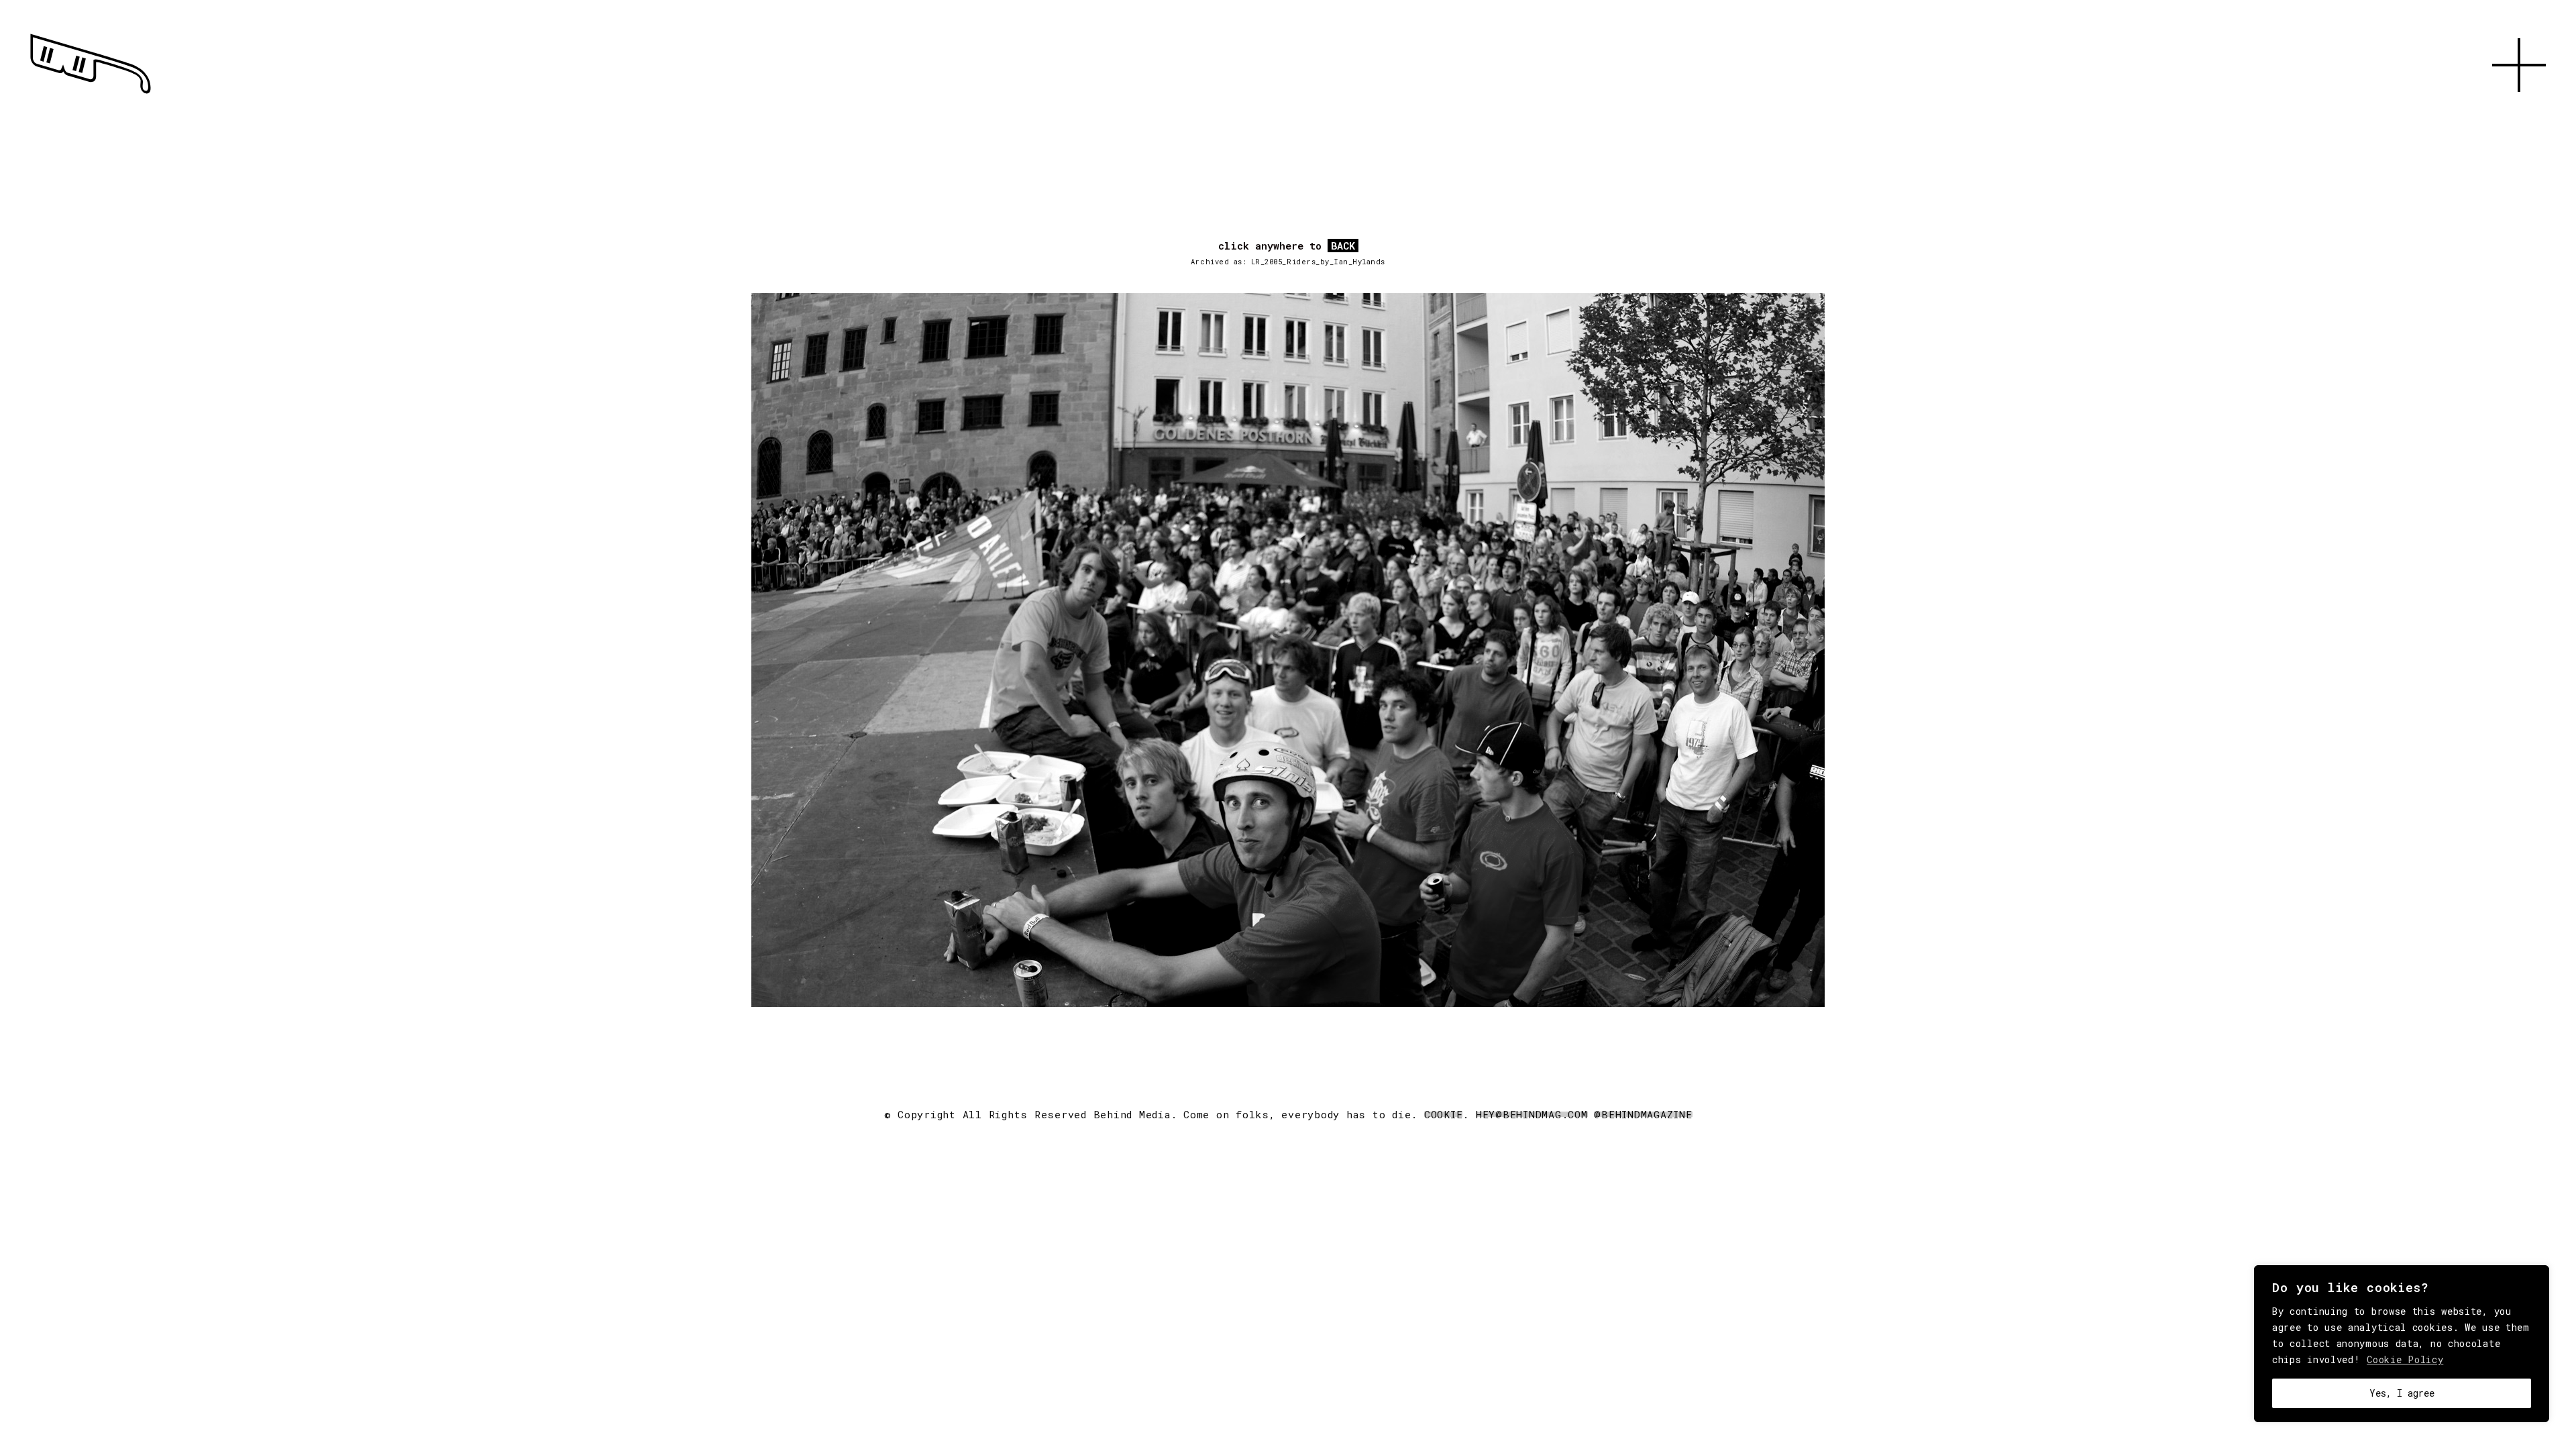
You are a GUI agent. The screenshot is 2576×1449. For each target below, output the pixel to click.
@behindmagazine (1643, 1114)
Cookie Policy (2405, 1359)
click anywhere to (1287, 246)
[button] (2519, 107)
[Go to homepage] (91, 94)
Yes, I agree (2402, 1393)
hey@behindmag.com (1532, 1114)
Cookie (1444, 1114)
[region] (2402, 1344)
